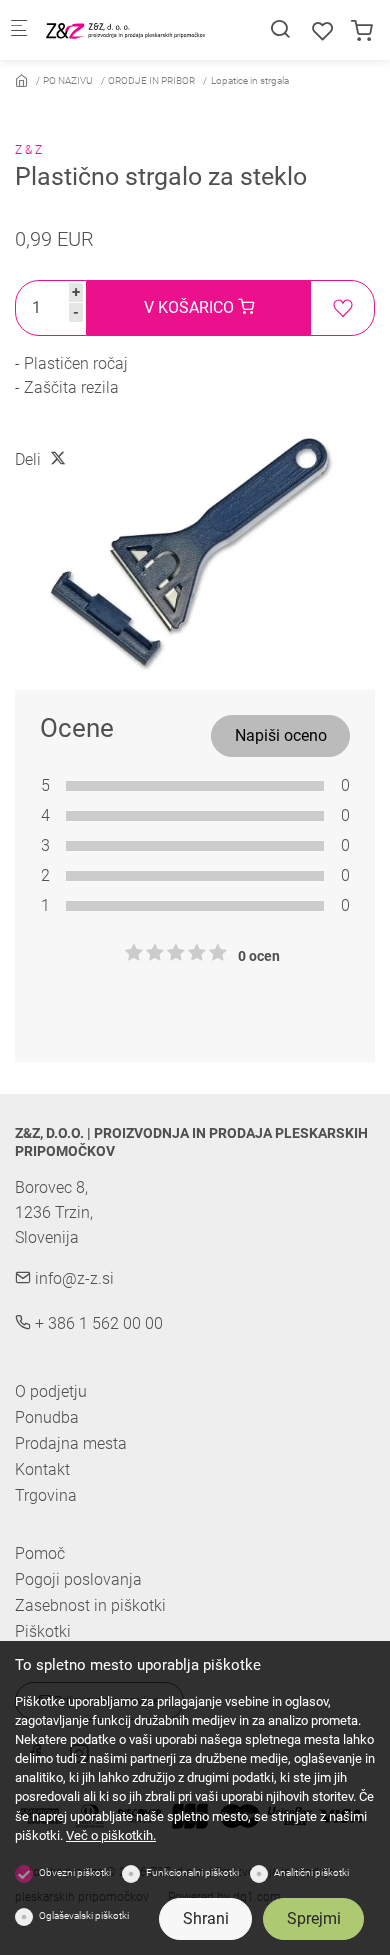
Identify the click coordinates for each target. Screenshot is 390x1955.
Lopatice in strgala (250, 80)
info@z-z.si (72, 1278)
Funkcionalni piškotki (192, 1872)
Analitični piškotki (311, 1872)
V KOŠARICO (191, 307)
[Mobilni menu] (19, 30)
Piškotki (43, 1632)
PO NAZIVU (68, 80)
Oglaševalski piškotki (84, 1915)
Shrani (206, 1918)
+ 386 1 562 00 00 (97, 1323)
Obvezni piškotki (75, 1872)
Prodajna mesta (71, 1443)
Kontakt (42, 1469)
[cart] (362, 31)
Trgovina (46, 1495)
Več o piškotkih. (111, 1835)
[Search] (280, 29)
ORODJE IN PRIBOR (151, 80)
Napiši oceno (281, 735)
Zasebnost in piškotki (90, 1606)
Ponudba (47, 1417)
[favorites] (323, 31)
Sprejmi (314, 1918)
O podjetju (51, 1391)
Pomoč (40, 1554)
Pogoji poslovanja (78, 1580)
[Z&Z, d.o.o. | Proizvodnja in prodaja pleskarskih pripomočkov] (126, 29)
